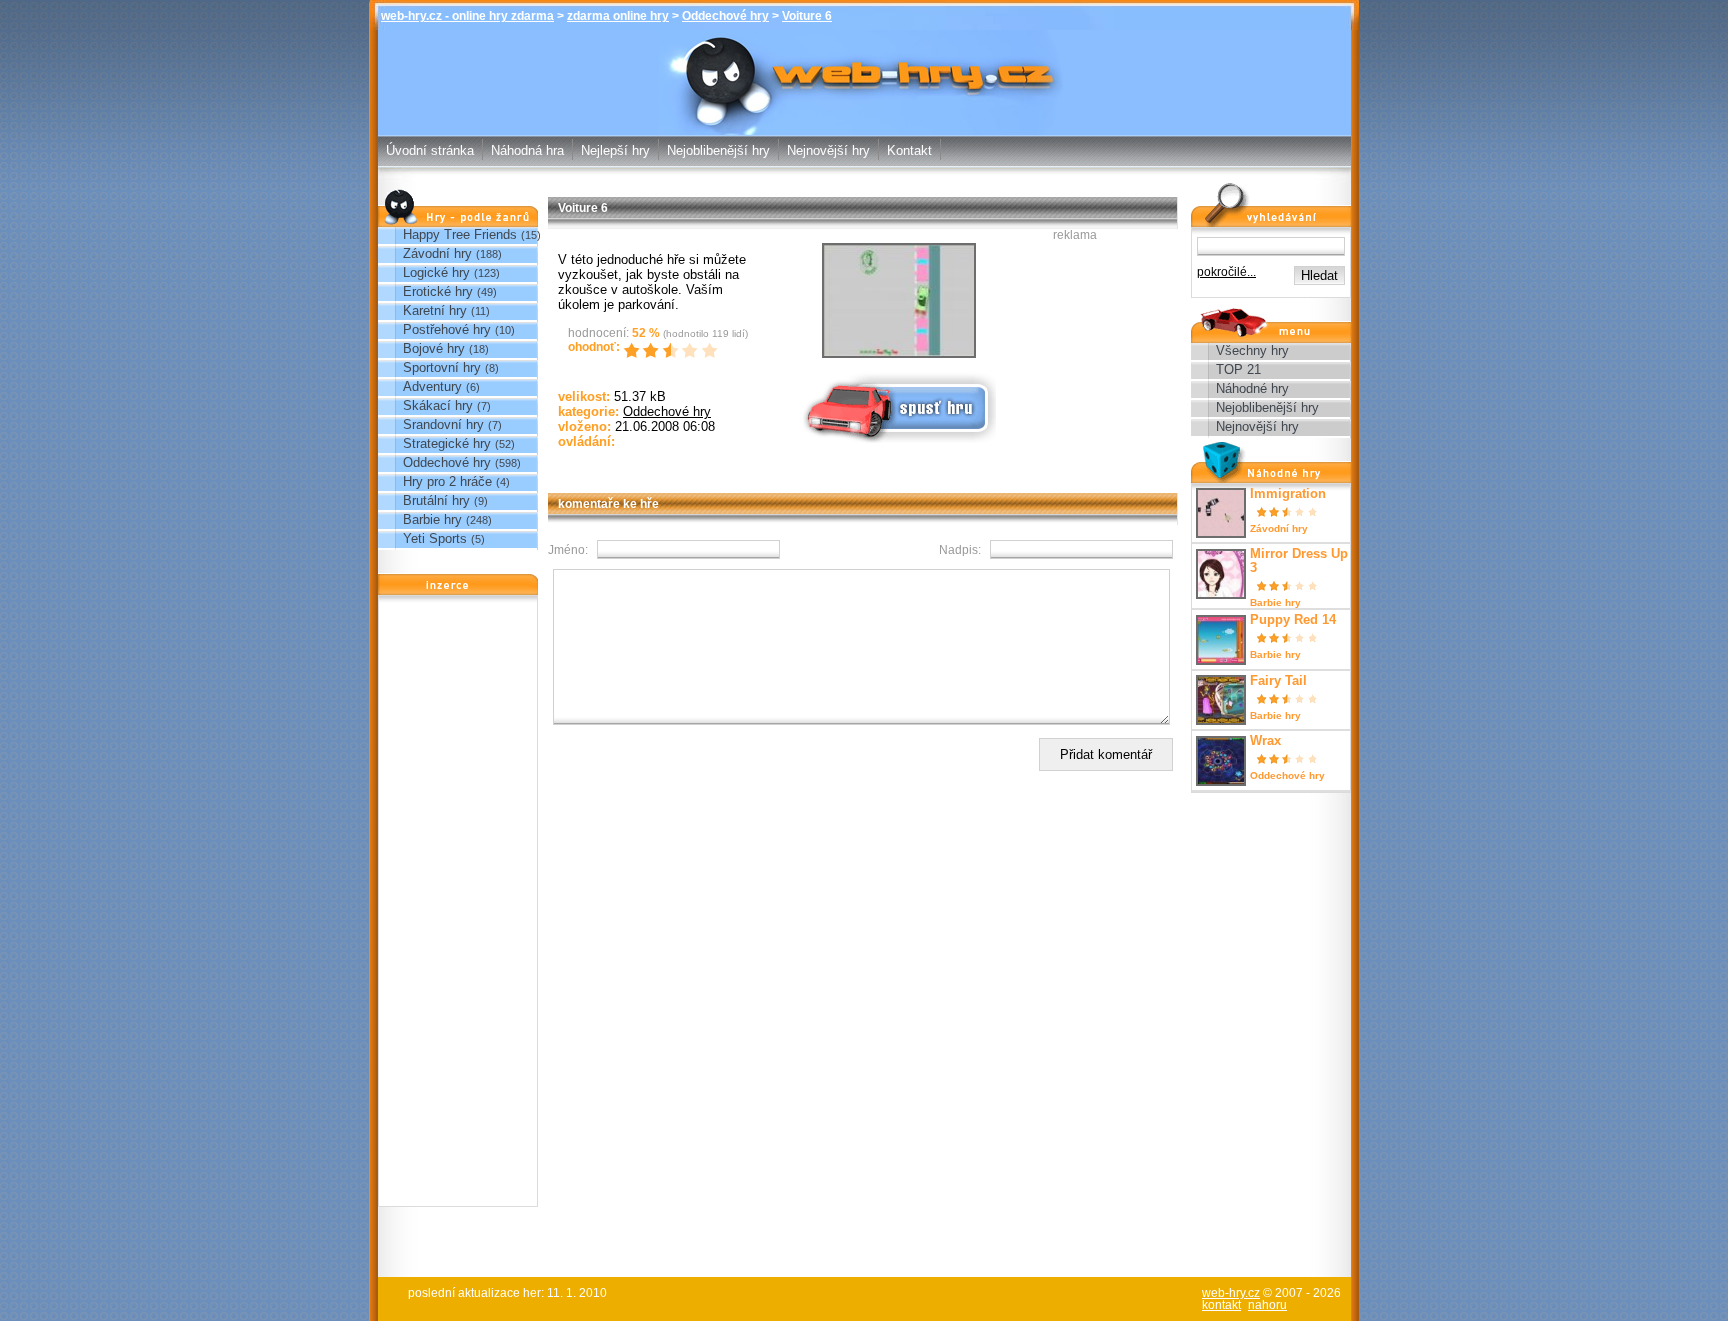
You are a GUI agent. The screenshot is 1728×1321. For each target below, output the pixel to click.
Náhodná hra (527, 150)
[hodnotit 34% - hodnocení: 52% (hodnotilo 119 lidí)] (655, 350)
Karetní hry (435, 310)
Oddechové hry (725, 16)
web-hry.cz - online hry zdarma (467, 16)
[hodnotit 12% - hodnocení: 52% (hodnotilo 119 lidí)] (635, 350)
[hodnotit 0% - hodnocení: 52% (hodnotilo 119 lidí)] (625, 350)
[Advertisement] (458, 906)
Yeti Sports (435, 538)
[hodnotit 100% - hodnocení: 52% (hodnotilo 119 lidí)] (715, 350)
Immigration (1288, 494)
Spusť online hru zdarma (876, 378)
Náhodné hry (1252, 388)
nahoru (1267, 1305)
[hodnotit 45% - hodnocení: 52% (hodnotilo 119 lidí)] (665, 350)
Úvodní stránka (430, 150)
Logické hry (436, 272)
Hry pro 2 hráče (447, 481)
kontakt (1221, 1305)
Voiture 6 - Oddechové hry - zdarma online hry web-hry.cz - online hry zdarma (864, 68)
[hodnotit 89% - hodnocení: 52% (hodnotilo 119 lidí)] (705, 350)
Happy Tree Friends (460, 234)
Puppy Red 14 (1293, 620)
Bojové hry (434, 348)
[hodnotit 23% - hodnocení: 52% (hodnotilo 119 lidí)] (645, 350)
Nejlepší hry (615, 150)
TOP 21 (1238, 369)
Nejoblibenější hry (718, 150)
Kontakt (909, 150)
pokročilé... (1226, 272)
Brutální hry (436, 500)
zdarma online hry (618, 16)
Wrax (1265, 741)
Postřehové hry (447, 329)
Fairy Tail (1278, 681)
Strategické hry (447, 443)
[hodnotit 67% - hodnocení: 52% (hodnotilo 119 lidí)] (685, 350)
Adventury (432, 386)
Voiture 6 (807, 16)
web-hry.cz (1231, 1293)
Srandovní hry (443, 424)
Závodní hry (437, 253)
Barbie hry (432, 519)
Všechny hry (1252, 350)
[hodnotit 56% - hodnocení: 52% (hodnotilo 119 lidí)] (675, 350)
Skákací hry (438, 405)
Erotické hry (438, 291)
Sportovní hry (442, 367)
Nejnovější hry (828, 150)
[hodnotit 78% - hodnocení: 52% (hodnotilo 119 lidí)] (695, 350)
